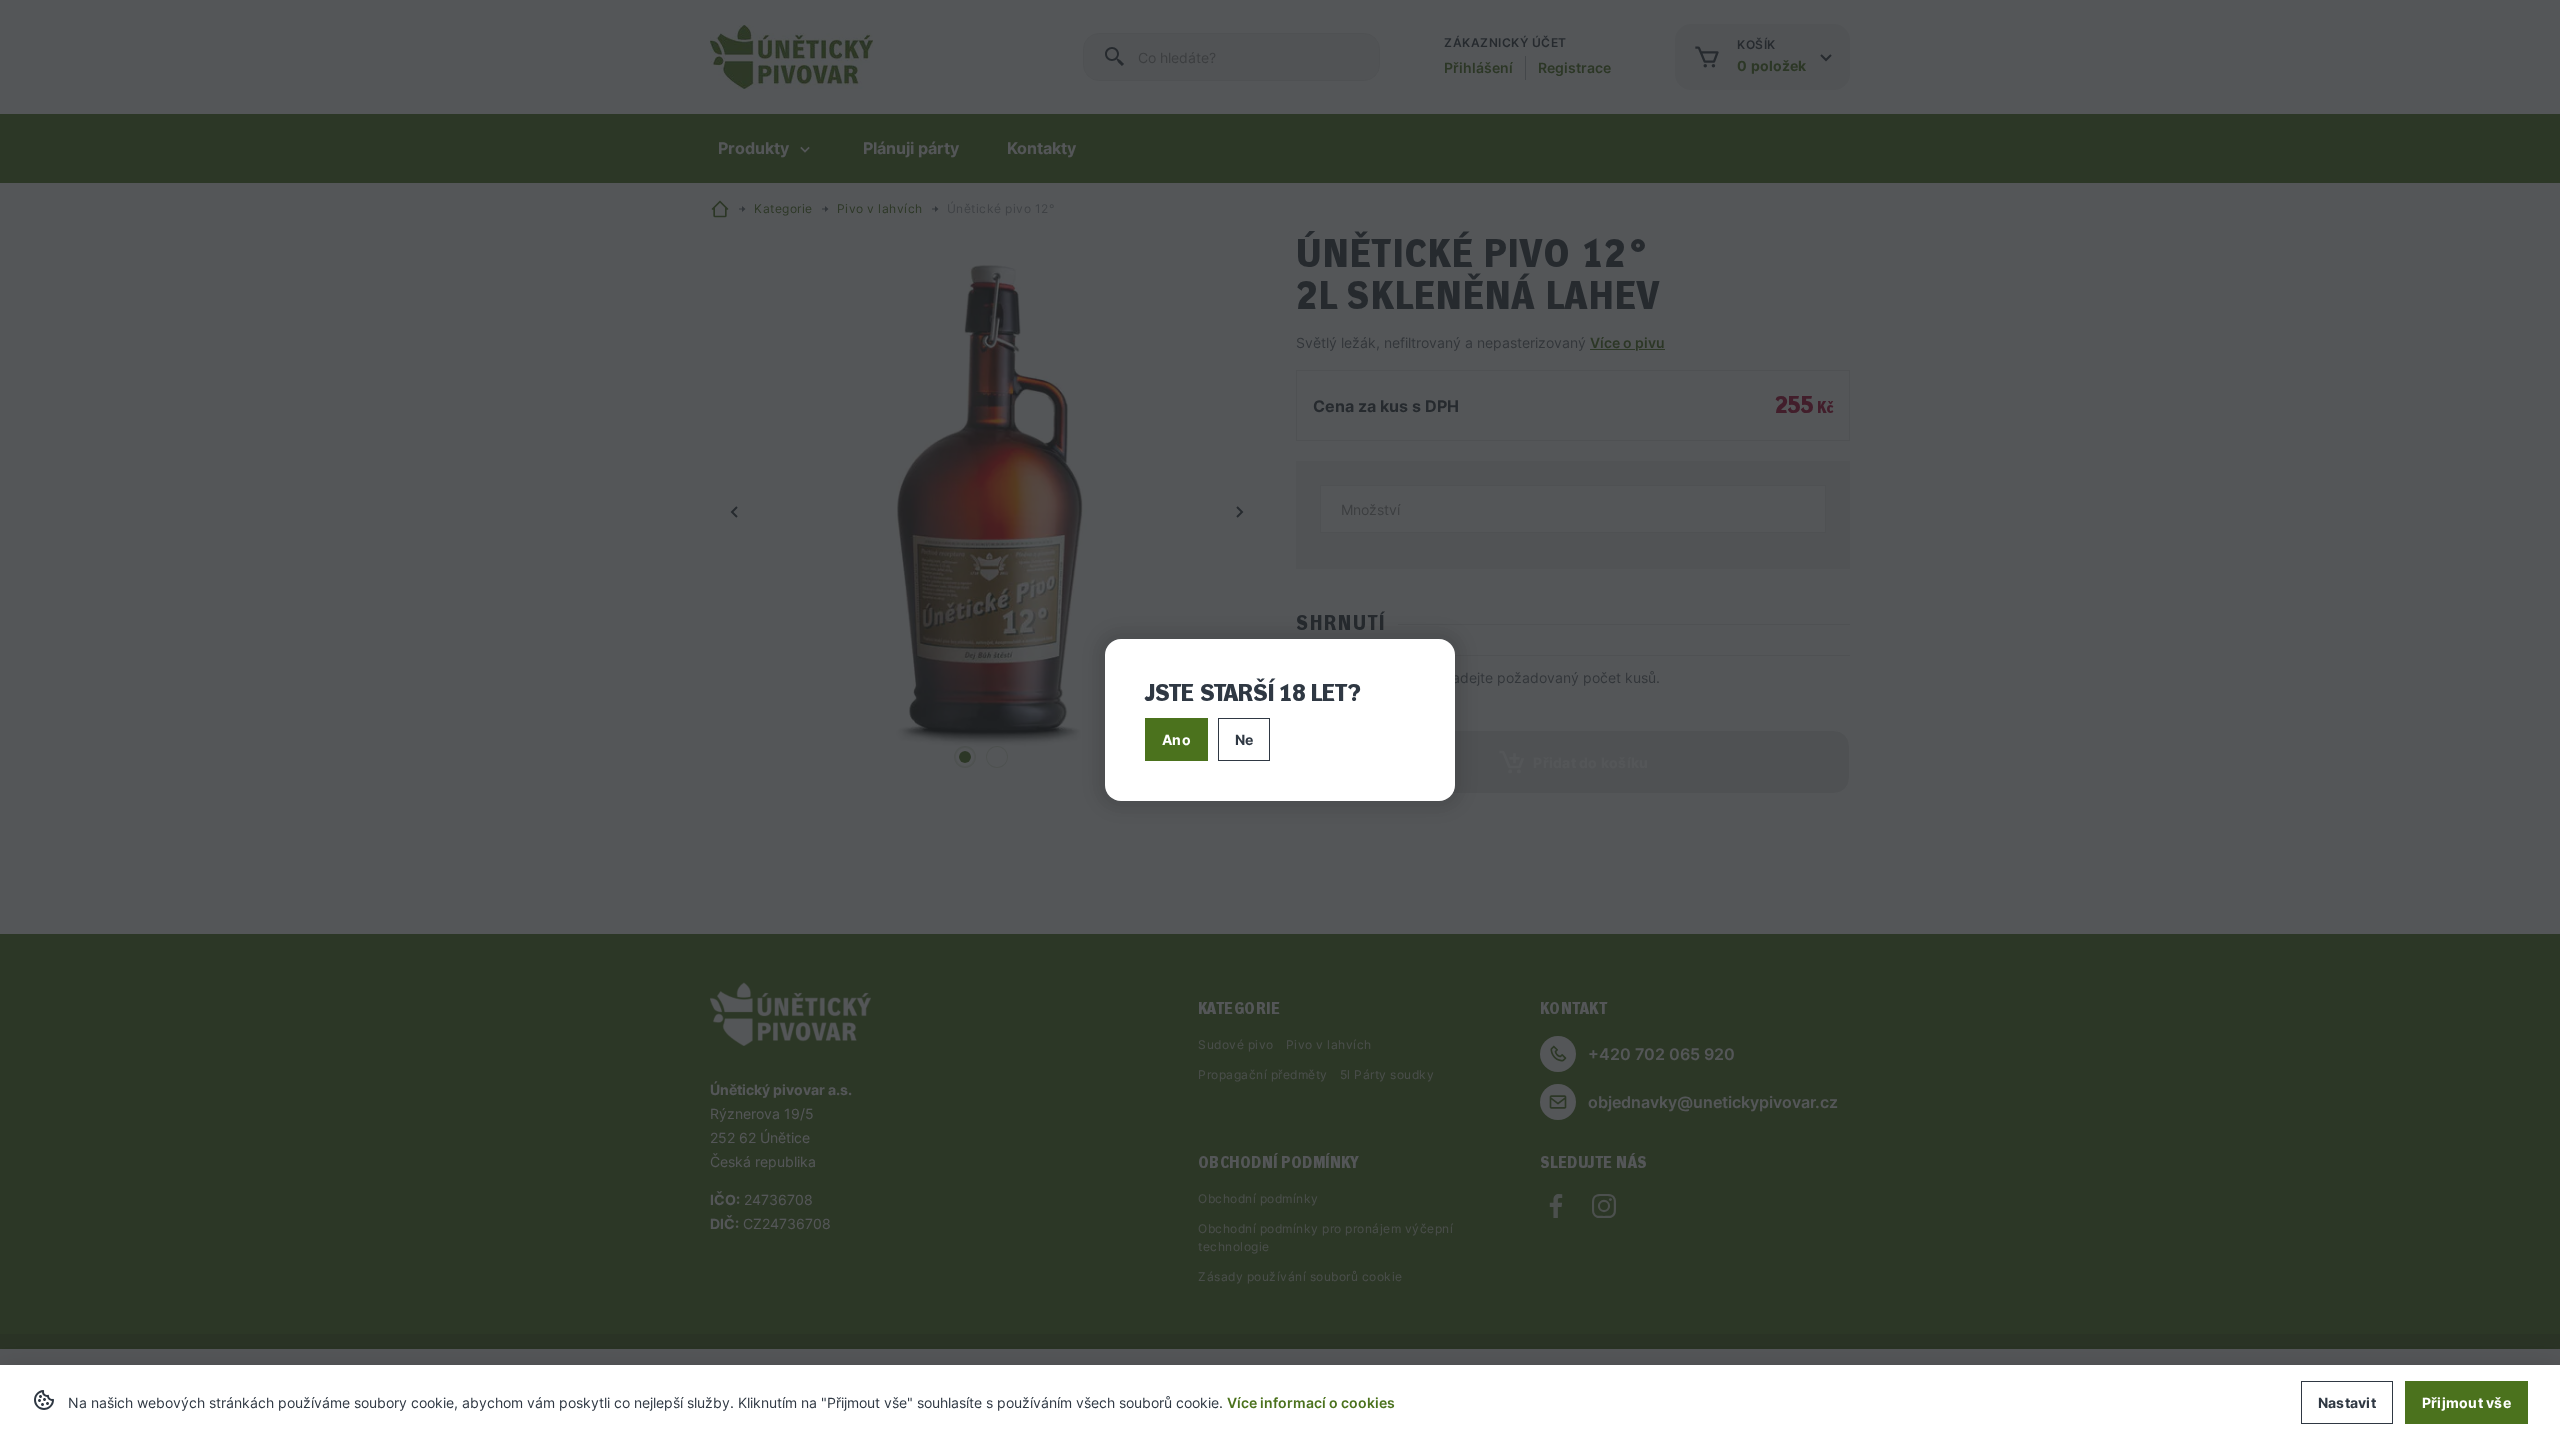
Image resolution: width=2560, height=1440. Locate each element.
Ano (1176, 739)
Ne (1244, 739)
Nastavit (2347, 1402)
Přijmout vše (2466, 1402)
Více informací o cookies (1311, 1402)
